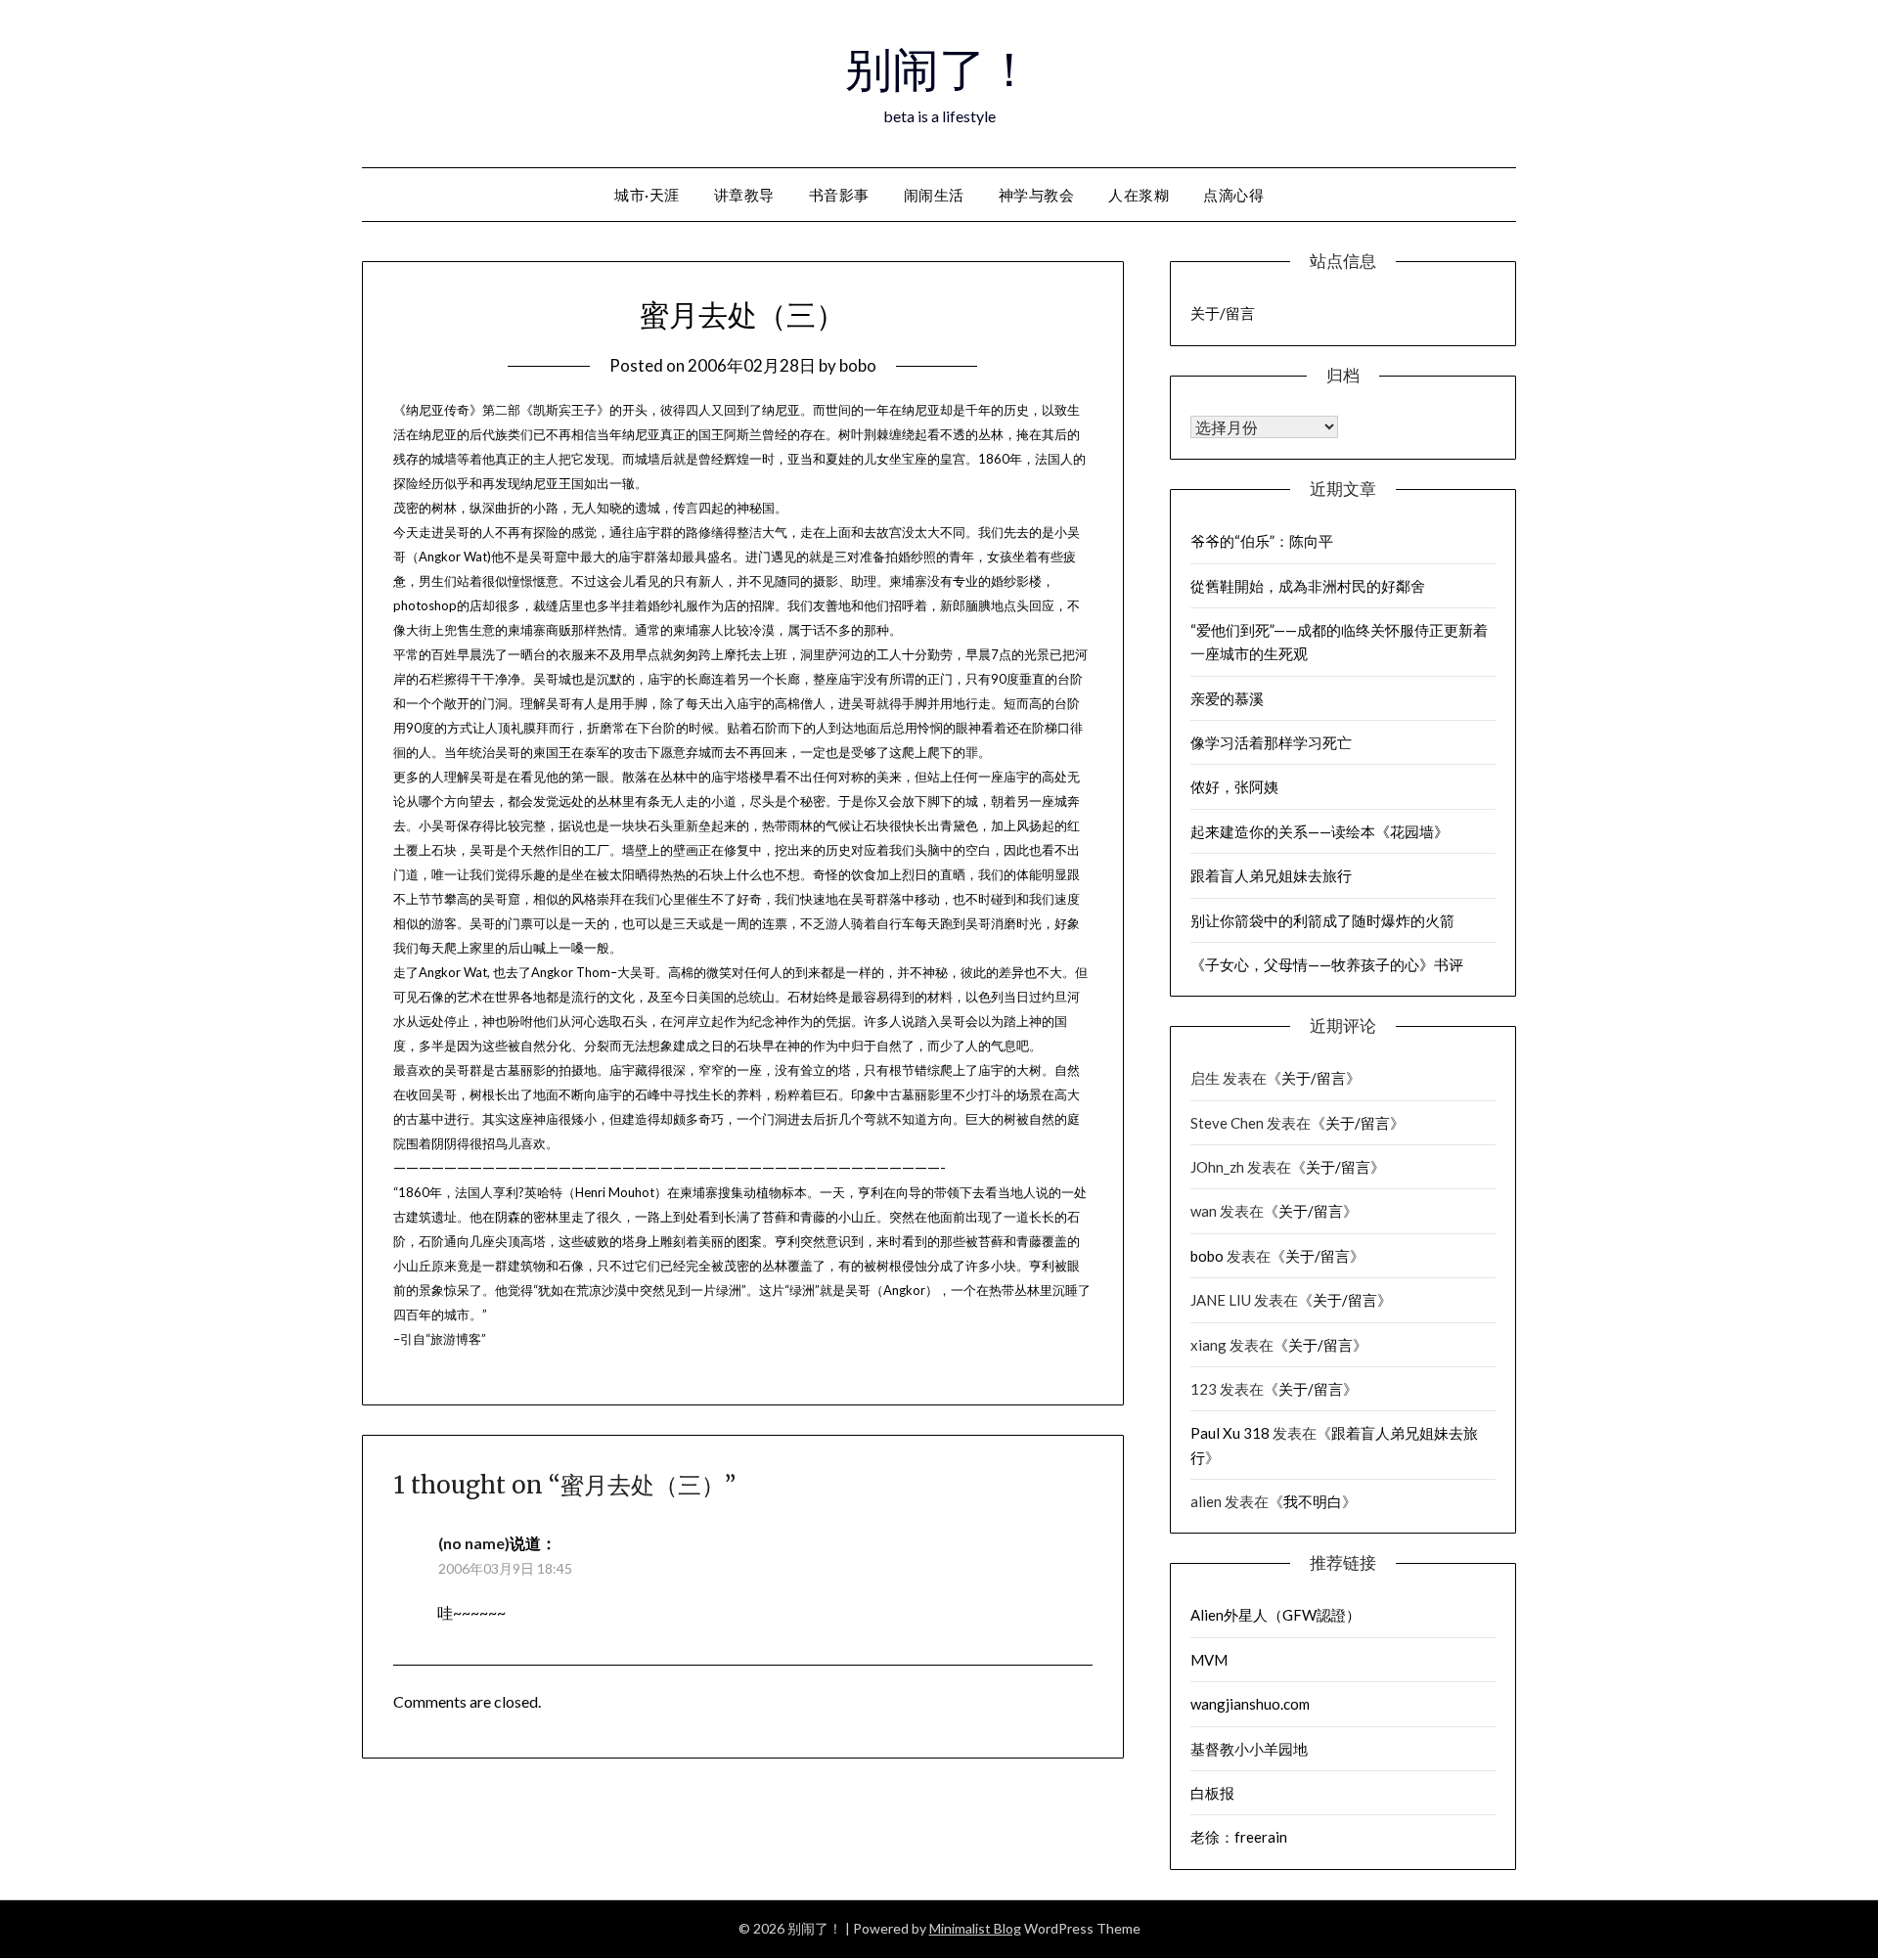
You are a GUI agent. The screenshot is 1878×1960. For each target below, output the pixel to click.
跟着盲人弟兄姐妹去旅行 (1271, 875)
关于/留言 (1223, 313)
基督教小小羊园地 (1249, 1749)
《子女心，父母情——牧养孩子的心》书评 (1327, 964)
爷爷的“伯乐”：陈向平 (1262, 541)
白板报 (1212, 1793)
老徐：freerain (1239, 1837)
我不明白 (1313, 1501)
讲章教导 (744, 195)
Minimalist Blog (975, 1928)
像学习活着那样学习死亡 (1271, 742)
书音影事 (839, 195)
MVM (1209, 1660)
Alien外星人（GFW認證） (1275, 1615)
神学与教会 (1037, 195)
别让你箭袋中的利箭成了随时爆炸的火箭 (1322, 920)
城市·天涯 (647, 195)
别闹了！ (939, 69)
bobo (858, 365)
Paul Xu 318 (1230, 1433)
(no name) (474, 1543)
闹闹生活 (934, 195)
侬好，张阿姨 (1234, 786)
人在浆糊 (1139, 195)
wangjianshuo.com (1250, 1704)
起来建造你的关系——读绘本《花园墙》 (1319, 831)
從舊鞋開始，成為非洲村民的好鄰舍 (1308, 586)
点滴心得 (1233, 195)
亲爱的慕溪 (1227, 698)
